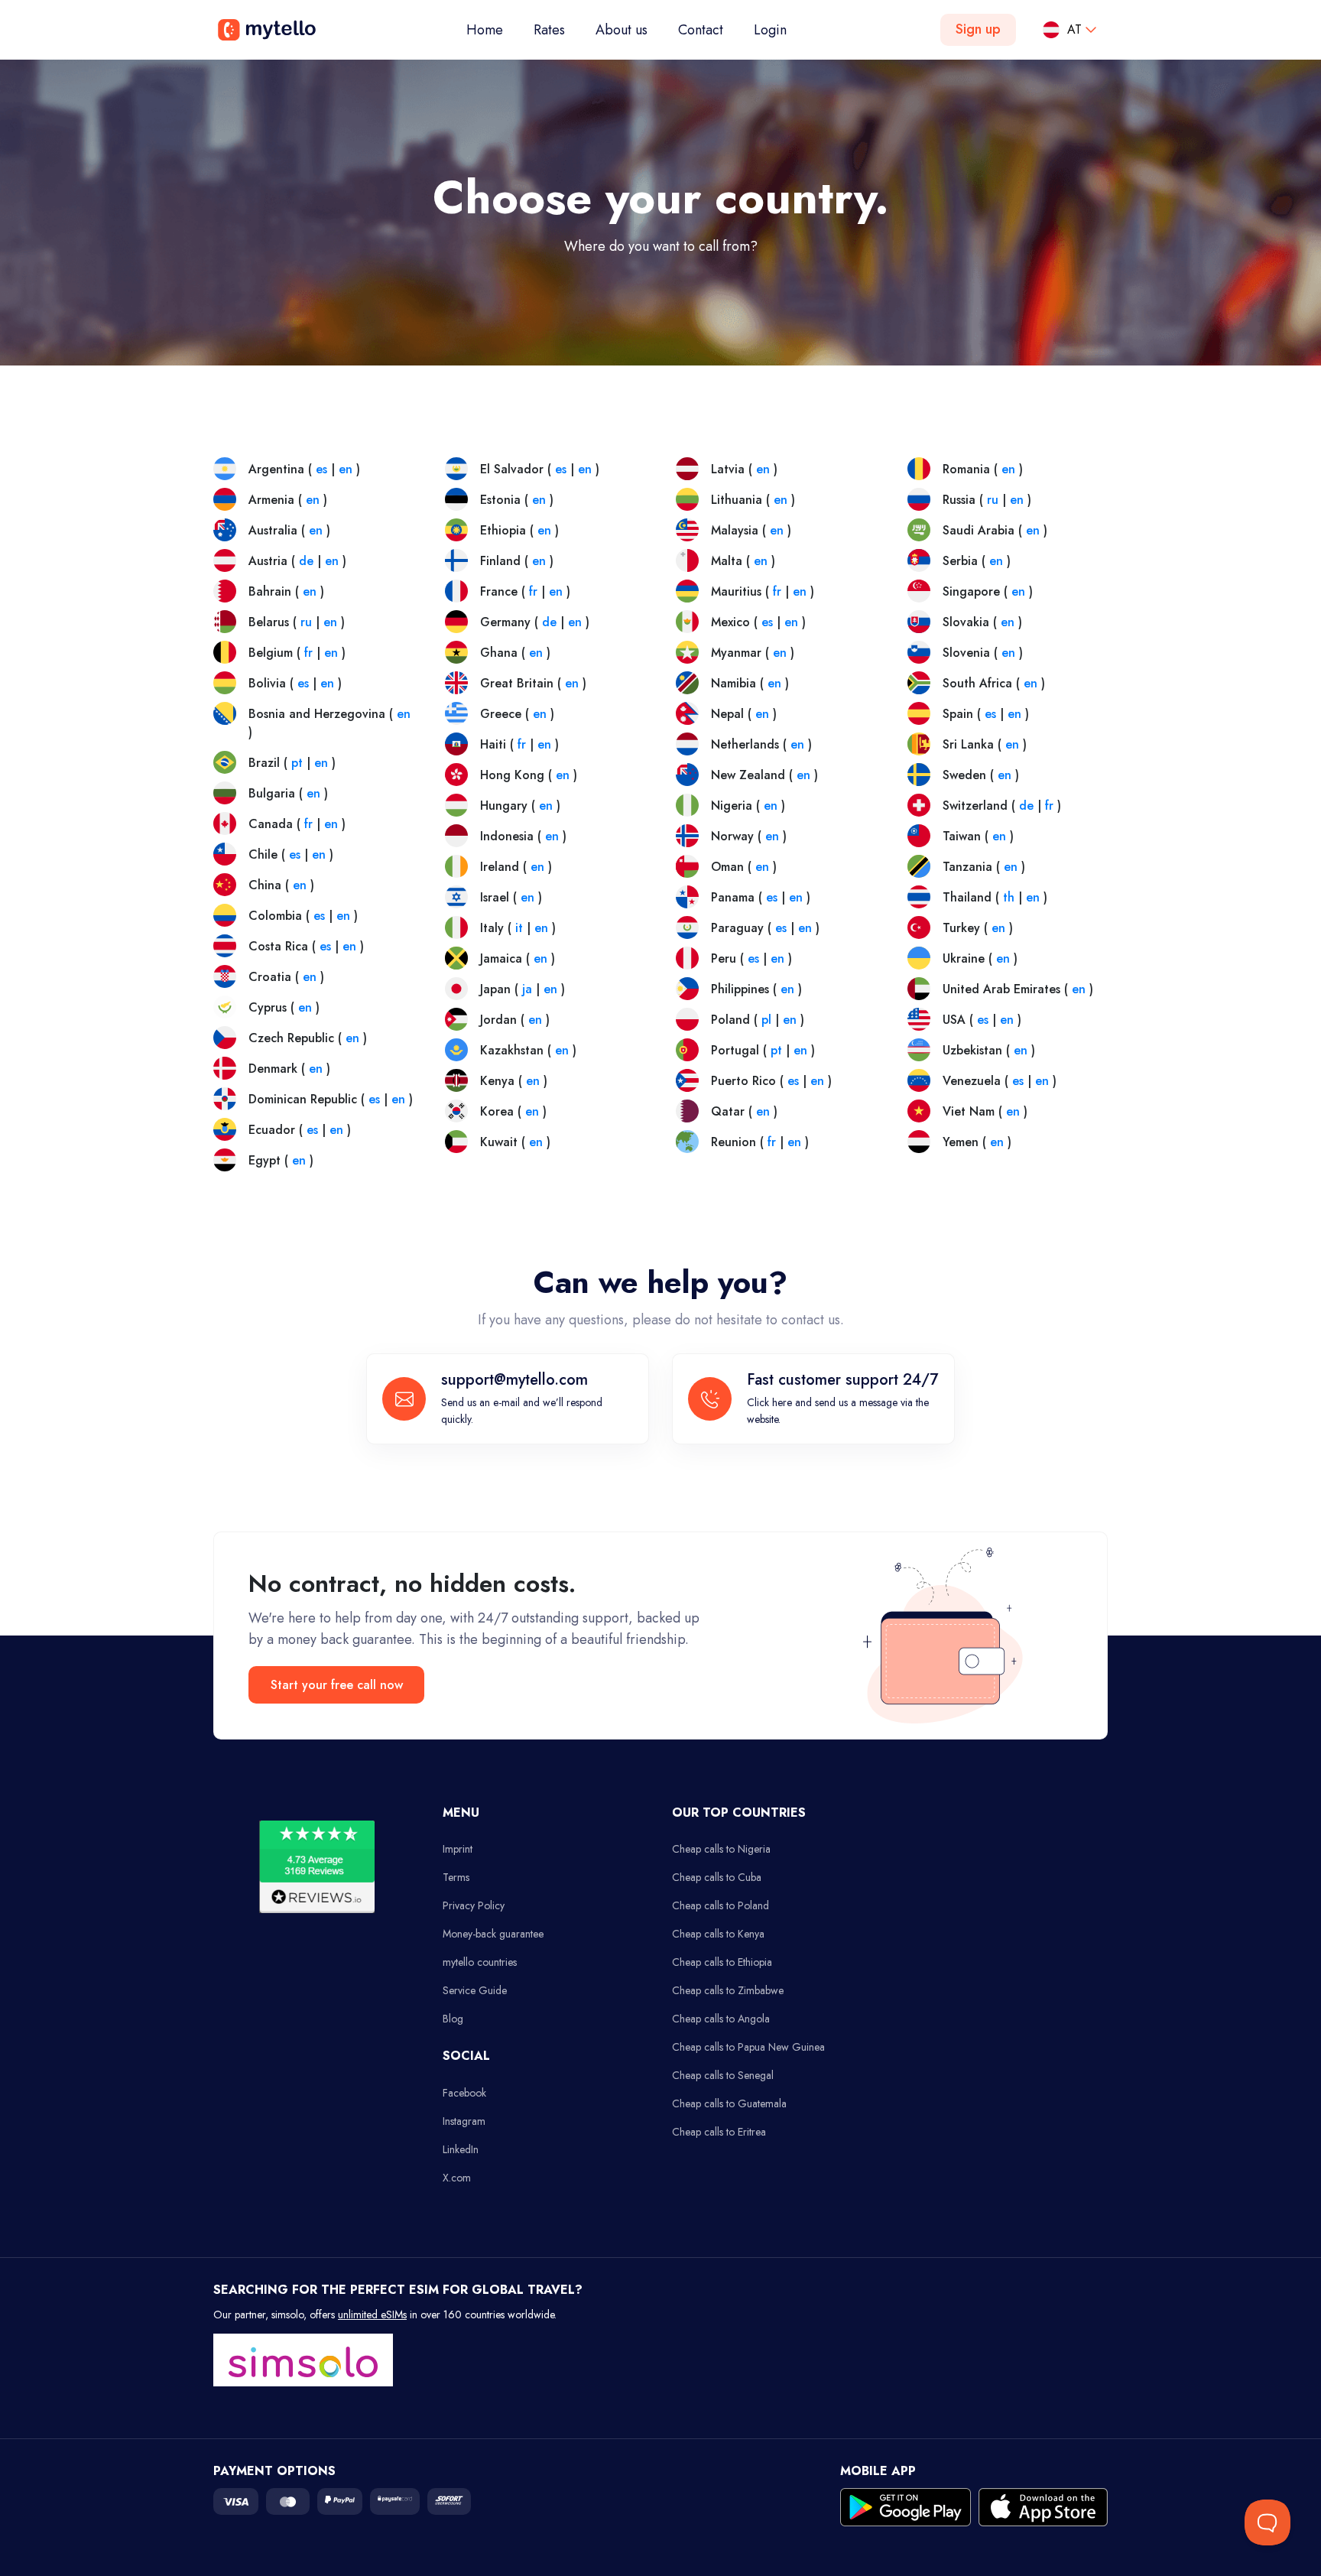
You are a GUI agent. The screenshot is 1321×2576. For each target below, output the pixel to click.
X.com (457, 2178)
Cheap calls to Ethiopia (722, 1962)
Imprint (458, 1849)
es (321, 469)
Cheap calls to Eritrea (719, 2132)
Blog (453, 2019)
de (306, 561)
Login (770, 30)
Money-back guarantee (493, 1934)
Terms (456, 1877)
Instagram (464, 2121)
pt (297, 763)
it (519, 928)
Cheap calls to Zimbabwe (728, 1990)
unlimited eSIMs (372, 2315)
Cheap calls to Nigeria (721, 1849)
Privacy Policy (474, 1905)
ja (527, 989)
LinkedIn (461, 2149)
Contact (701, 30)
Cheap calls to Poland (721, 1905)
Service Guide (475, 1990)
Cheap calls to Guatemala (729, 2103)
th (1009, 897)
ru (306, 622)
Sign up (978, 29)
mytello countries (480, 1962)
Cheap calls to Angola (721, 2019)
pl (766, 1020)
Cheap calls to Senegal (723, 2075)
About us (622, 30)
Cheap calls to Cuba (717, 1877)
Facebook (464, 2093)
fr (308, 653)
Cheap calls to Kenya (718, 1934)
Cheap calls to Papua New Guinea (748, 2047)
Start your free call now (337, 1685)
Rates (549, 30)
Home (492, 29)
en (346, 469)
